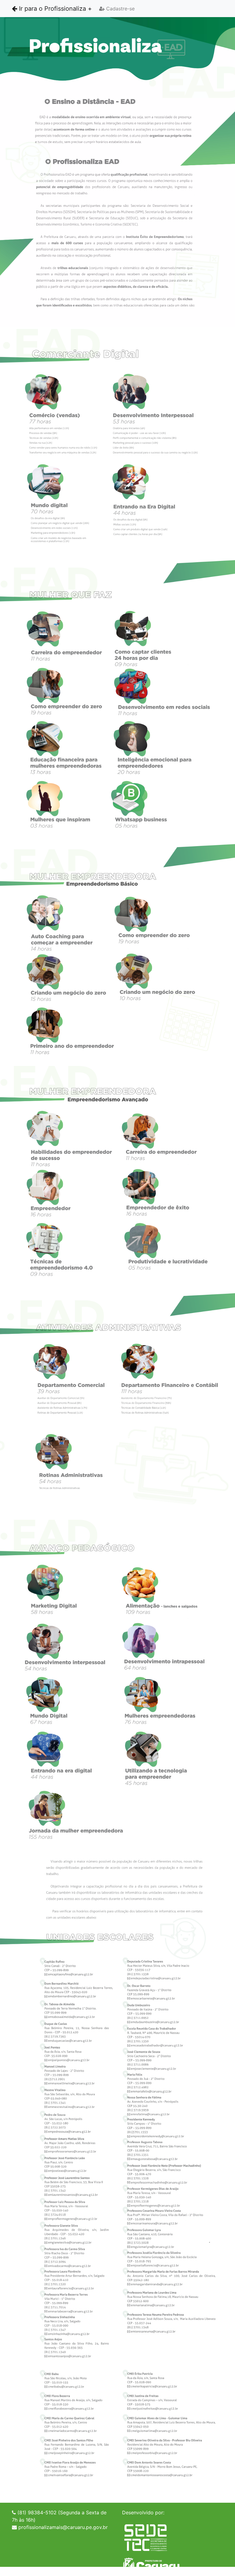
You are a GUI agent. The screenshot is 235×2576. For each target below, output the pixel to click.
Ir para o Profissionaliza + (54, 9)
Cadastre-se (120, 9)
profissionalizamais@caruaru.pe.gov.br (63, 2527)
